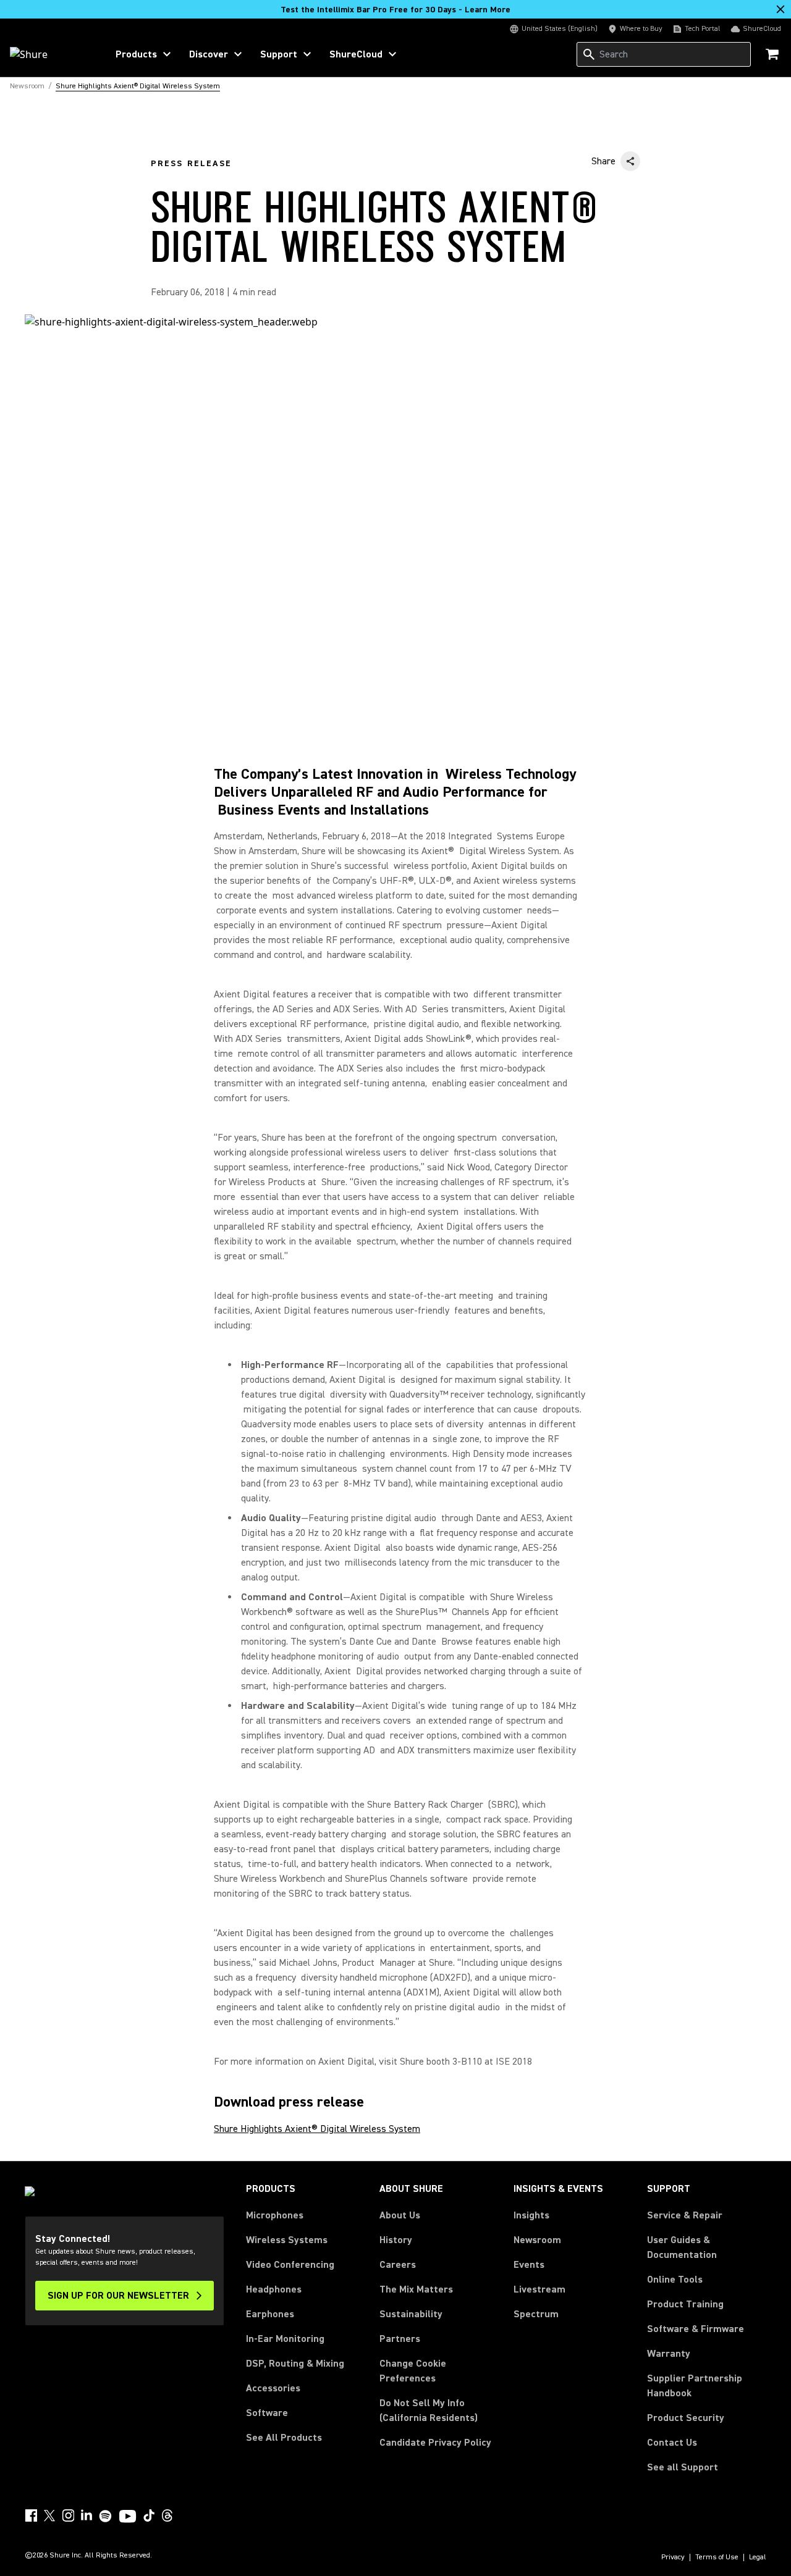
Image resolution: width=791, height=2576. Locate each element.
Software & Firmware (696, 2329)
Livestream (539, 2289)
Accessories (273, 2388)
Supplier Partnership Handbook (707, 2386)
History (396, 2240)
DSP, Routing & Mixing (295, 2364)
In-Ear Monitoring (285, 2339)
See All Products (284, 2438)
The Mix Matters (416, 2289)
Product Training (685, 2304)
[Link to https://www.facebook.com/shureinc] (31, 2515)
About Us (400, 2215)
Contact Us (672, 2443)
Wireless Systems (287, 2240)
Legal (758, 2557)
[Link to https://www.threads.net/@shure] (167, 2515)
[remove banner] (780, 9)
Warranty (669, 2354)
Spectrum (536, 2314)
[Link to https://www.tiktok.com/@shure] (149, 2515)
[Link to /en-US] (50, 54)
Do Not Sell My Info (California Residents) (429, 2410)
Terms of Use (717, 2557)
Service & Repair (685, 2215)
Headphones (274, 2289)
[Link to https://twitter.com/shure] (49, 2515)
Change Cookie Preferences (413, 2371)
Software (267, 2413)
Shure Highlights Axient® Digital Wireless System (317, 2129)
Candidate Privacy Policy (435, 2443)
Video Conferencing (290, 2265)
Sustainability (411, 2314)
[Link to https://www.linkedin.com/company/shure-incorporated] (87, 2515)
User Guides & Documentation (682, 2247)
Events (529, 2265)
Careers (398, 2265)
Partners (400, 2339)
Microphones (275, 2215)
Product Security (686, 2418)
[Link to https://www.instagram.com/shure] (68, 2515)
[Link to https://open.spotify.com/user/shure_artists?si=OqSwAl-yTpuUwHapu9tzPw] (106, 2516)
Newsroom (537, 2240)
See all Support (683, 2467)
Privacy (673, 2557)
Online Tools (675, 2280)
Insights (531, 2215)
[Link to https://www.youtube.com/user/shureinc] (128, 2517)
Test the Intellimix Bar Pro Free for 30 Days (395, 10)
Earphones (270, 2314)
